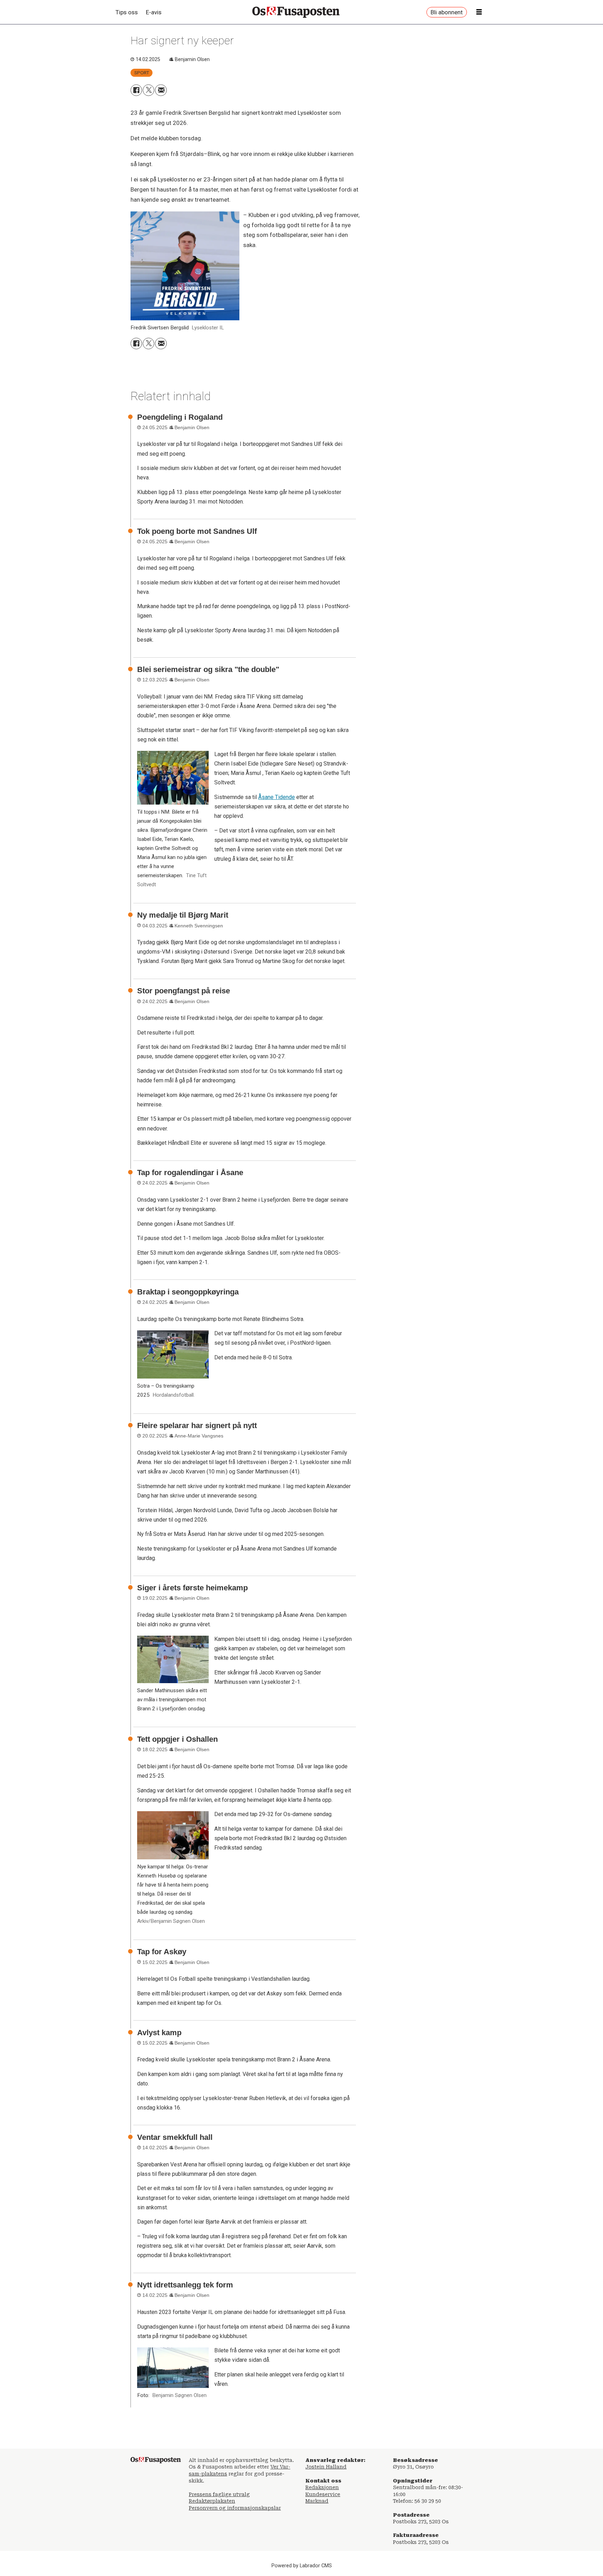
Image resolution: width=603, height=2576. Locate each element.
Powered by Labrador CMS (302, 2566)
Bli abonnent (447, 12)
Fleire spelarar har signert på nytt (197, 1425)
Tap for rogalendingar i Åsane (190, 1173)
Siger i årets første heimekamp (192, 1588)
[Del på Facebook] (136, 90)
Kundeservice (323, 2494)
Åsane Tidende (277, 797)
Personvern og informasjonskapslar (235, 2508)
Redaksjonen (322, 2487)
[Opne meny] (479, 12)
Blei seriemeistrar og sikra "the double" (208, 669)
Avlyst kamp (159, 2033)
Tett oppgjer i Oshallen (177, 1739)
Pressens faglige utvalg (219, 2494)
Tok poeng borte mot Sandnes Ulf (197, 531)
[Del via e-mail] (161, 90)
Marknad (317, 2501)
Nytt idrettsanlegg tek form (185, 2285)
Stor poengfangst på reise (184, 991)
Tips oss (127, 12)
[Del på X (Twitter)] (148, 90)
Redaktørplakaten (212, 2501)
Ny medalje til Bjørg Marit (183, 915)
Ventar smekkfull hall (175, 2137)
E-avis (154, 12)
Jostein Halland (326, 2467)
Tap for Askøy (162, 1952)
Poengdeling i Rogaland (180, 417)
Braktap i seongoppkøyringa (188, 1292)
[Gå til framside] (296, 12)
